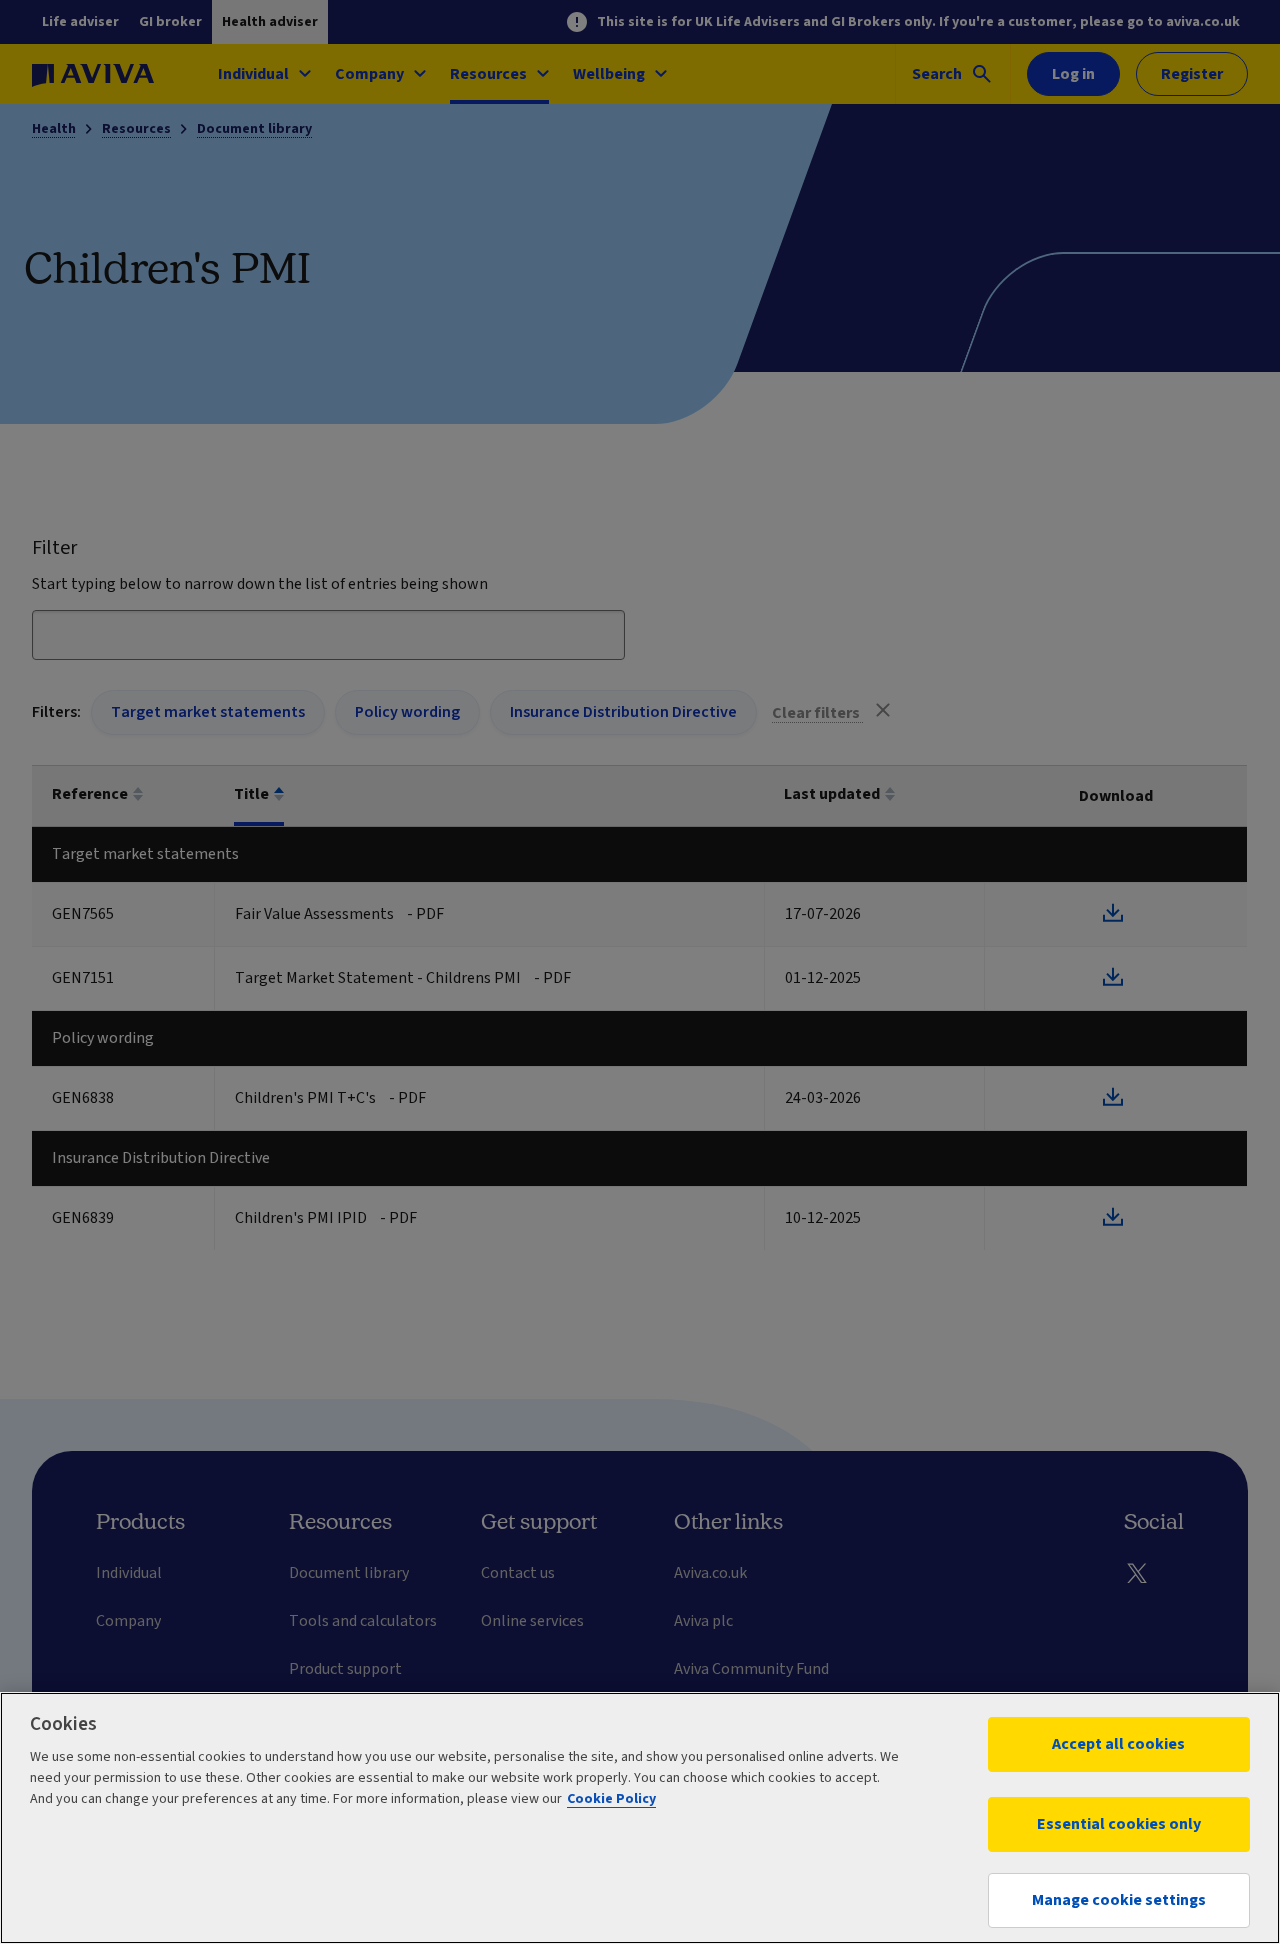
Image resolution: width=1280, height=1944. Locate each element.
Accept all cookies (1118, 1744)
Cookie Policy (611, 1799)
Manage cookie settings (1119, 1900)
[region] (640, 1818)
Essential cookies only (1119, 1824)
